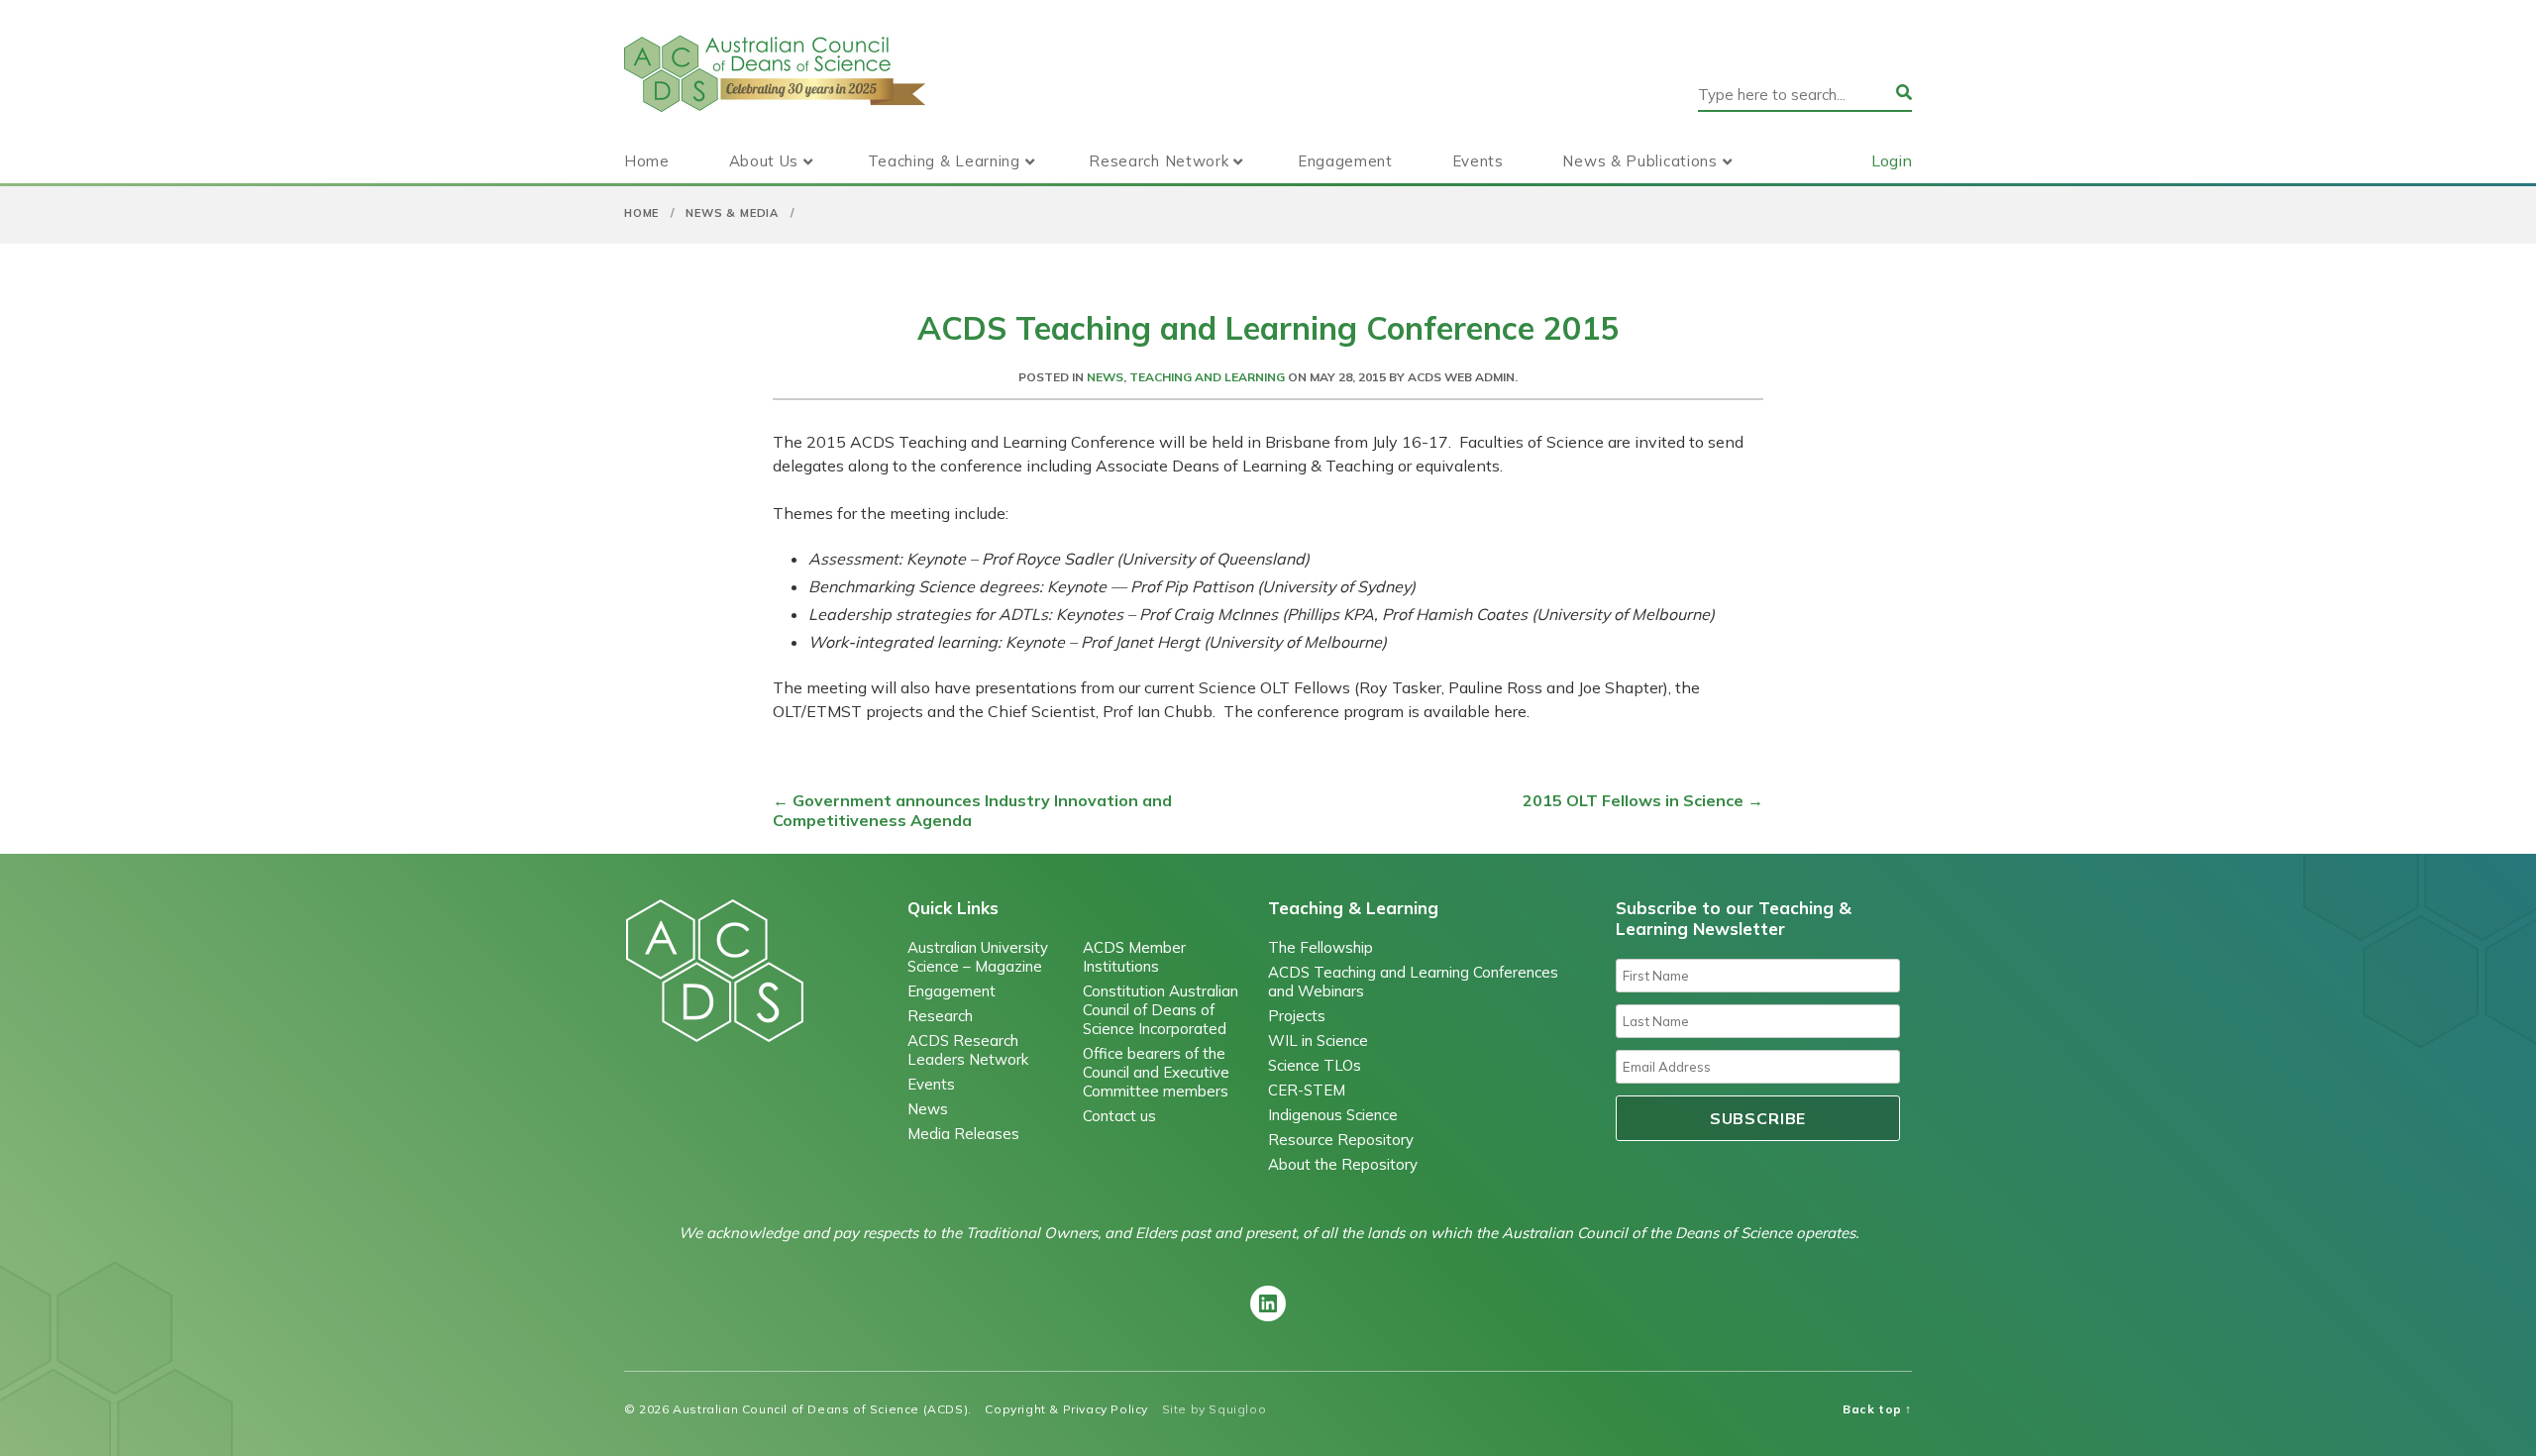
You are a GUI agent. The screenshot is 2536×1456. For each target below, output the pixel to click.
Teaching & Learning (944, 161)
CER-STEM (1307, 1090)
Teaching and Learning (1207, 377)
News (1105, 377)
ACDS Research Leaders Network (968, 1050)
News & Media (732, 213)
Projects (1297, 1016)
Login (1892, 160)
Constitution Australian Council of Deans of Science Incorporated (1161, 1010)
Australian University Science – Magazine (978, 957)
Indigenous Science (1333, 1115)
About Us (764, 161)
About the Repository (1343, 1164)
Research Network (1159, 161)
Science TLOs (1315, 1065)
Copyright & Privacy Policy (1066, 1409)
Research (940, 1016)
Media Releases (963, 1134)
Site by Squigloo (1215, 1409)
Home (647, 161)
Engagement (1345, 161)
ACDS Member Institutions (1134, 957)
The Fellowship (1321, 947)
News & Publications (1639, 161)
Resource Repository (1341, 1140)
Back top (1877, 1409)
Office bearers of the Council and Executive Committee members (1156, 1072)
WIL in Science (1318, 1040)
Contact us (1119, 1116)
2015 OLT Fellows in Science (1643, 800)
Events (1478, 161)
